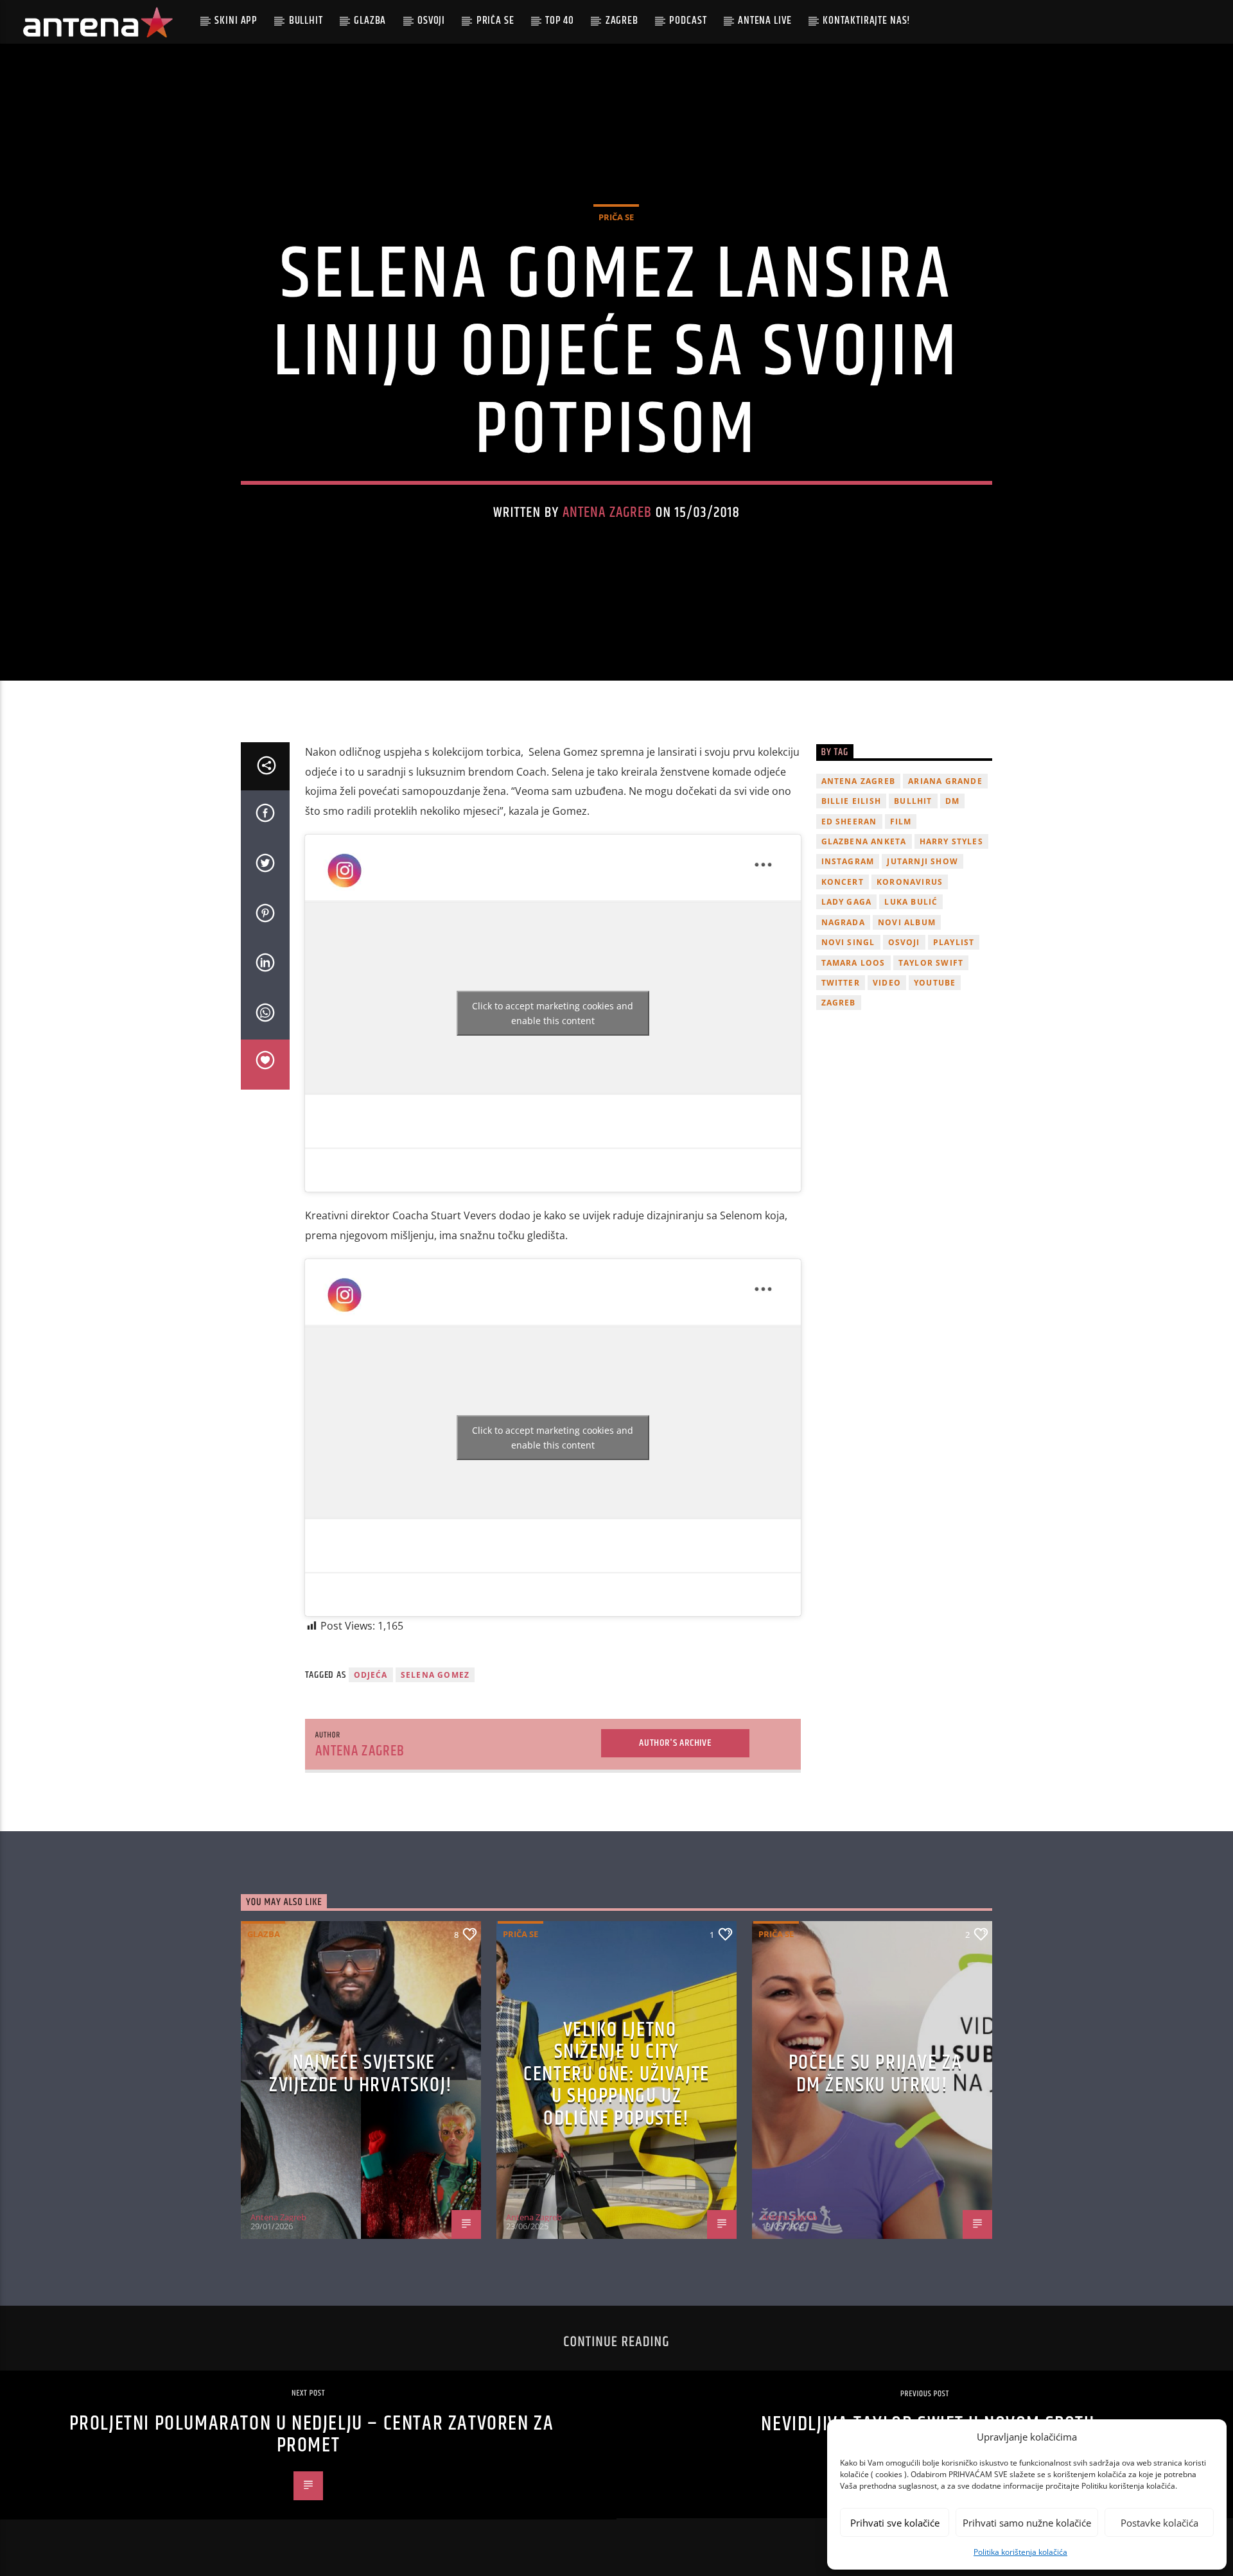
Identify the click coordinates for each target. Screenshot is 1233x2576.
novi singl (848, 942)
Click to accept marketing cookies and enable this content (553, 1013)
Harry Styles (951, 841)
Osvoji (431, 21)
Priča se (495, 21)
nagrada (843, 922)
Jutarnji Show (923, 861)
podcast (688, 21)
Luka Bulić (911, 902)
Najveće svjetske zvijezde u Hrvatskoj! (361, 2074)
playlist (954, 942)
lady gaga (847, 902)
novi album (907, 922)
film (901, 822)
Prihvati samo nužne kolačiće (1027, 2523)
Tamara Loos (853, 963)
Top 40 (560, 21)
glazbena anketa (864, 841)
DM (952, 801)
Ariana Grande (945, 781)
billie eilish (852, 801)
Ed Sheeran (849, 822)
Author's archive (675, 1743)
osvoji (904, 942)
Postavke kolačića (1159, 2523)
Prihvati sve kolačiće (895, 2523)
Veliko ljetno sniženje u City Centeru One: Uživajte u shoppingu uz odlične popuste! (616, 2074)
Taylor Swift (931, 963)
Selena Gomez (435, 1675)
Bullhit (306, 21)
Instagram (848, 861)
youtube (935, 983)
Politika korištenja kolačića (1020, 2552)
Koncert (843, 882)
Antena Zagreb (608, 513)
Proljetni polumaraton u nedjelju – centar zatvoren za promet (312, 2435)
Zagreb (622, 21)
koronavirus (910, 882)
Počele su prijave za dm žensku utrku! (876, 2074)
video (887, 983)
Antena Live (765, 21)
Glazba (370, 21)
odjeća (371, 1675)
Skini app (236, 21)
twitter (841, 983)
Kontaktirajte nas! (867, 21)
